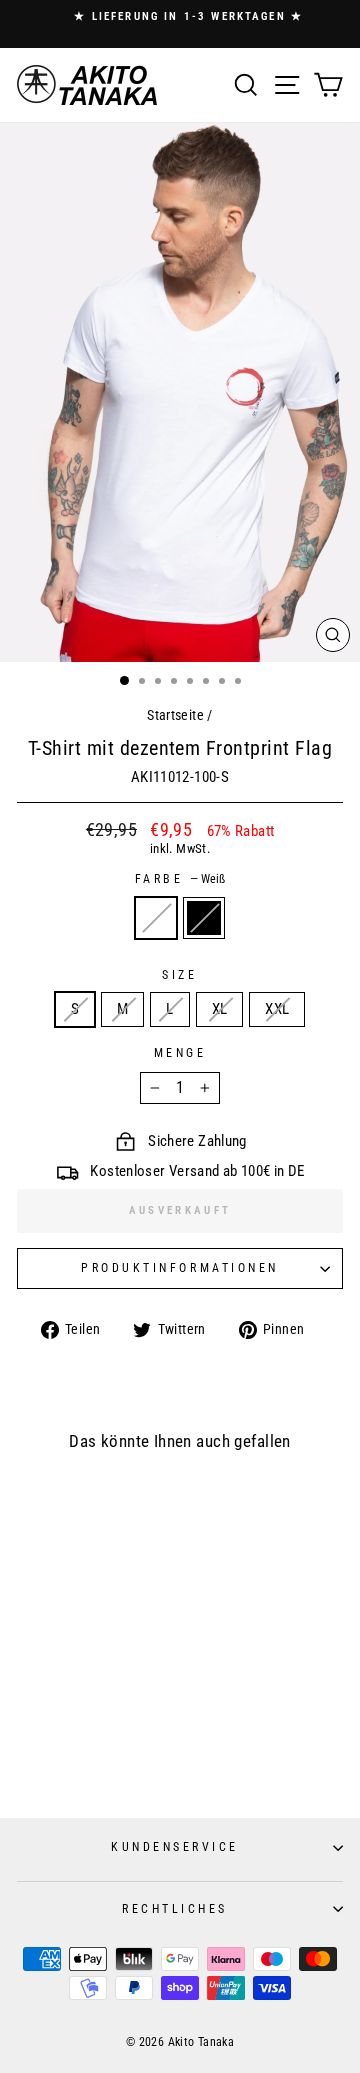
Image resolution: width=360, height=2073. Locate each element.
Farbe (180, 879)
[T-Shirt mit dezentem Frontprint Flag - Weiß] (69, 1752)
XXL (277, 1009)
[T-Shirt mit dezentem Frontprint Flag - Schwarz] (88, 1752)
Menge (180, 1053)
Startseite (175, 715)
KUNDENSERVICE (175, 1847)
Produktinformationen (180, 1268)
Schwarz (204, 918)
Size (179, 975)
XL (220, 1009)
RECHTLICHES (175, 1909)
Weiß (156, 918)
